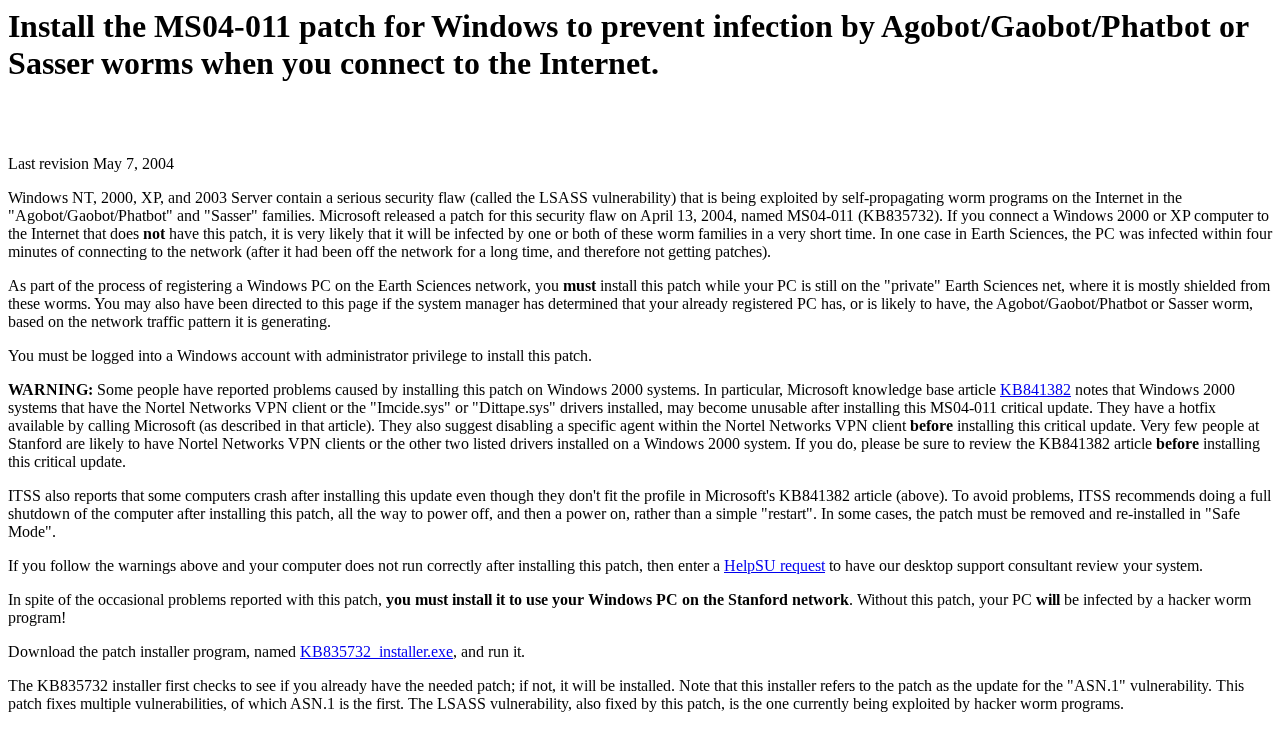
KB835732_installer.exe (376, 651)
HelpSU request (774, 565)
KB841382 (1035, 389)
